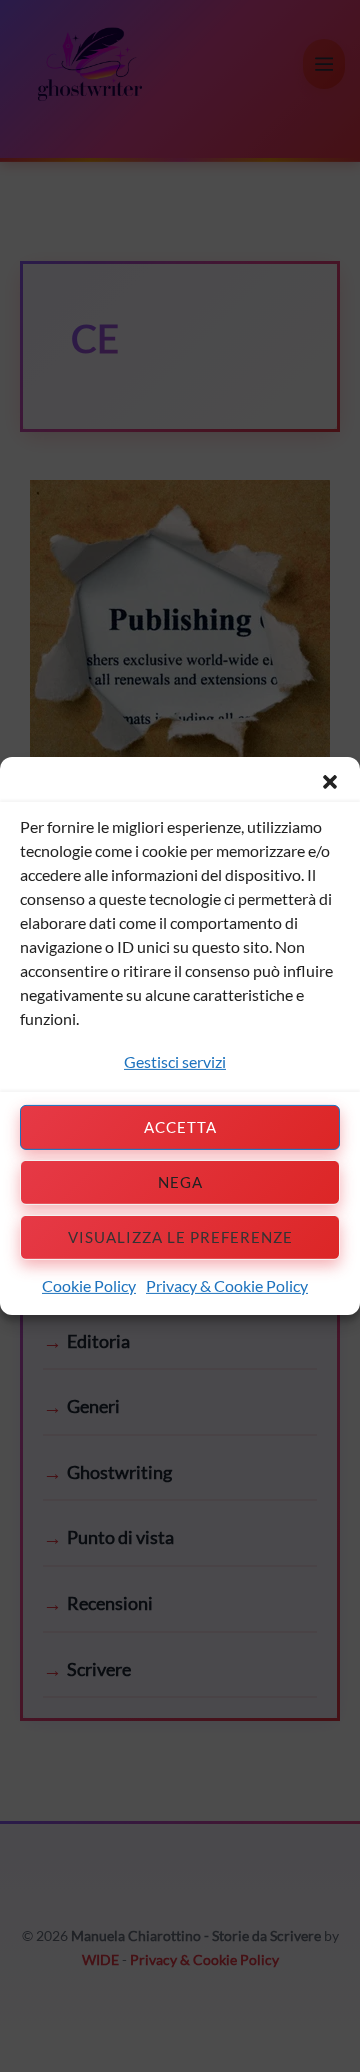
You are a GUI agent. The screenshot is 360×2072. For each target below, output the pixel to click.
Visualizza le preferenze (180, 1237)
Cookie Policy (89, 1285)
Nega (180, 1182)
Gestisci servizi (175, 1061)
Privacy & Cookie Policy (227, 1285)
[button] (330, 782)
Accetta (180, 1127)
